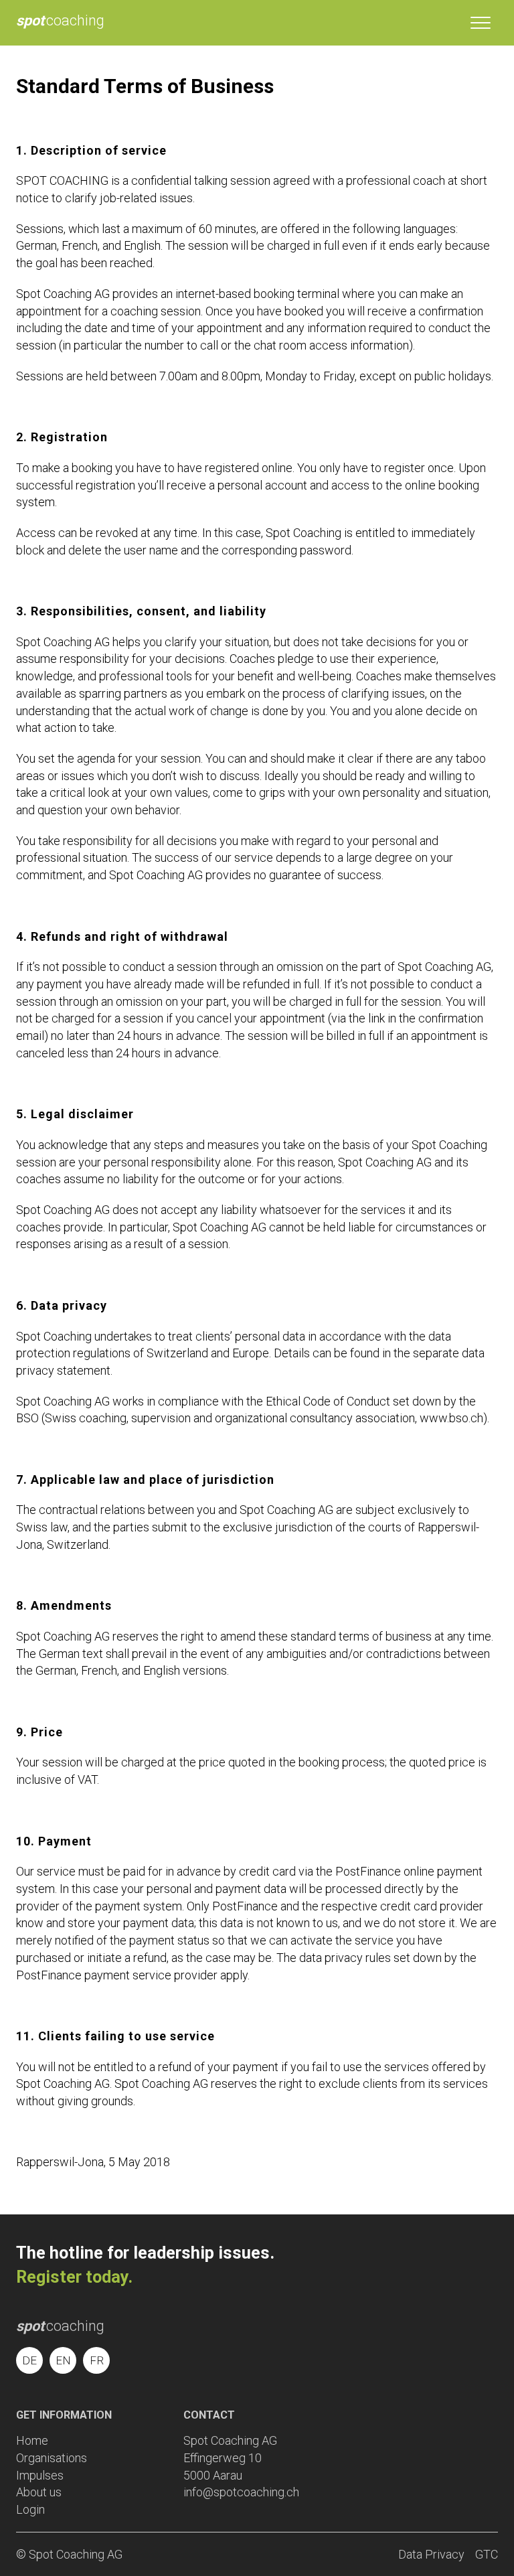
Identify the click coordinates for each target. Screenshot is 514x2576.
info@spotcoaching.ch (241, 2492)
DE (29, 2360)
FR (97, 2360)
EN (63, 2360)
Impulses (40, 2475)
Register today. (74, 2277)
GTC (487, 2554)
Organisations (52, 2458)
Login (30, 2509)
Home (32, 2440)
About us (39, 2492)
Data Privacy (431, 2554)
